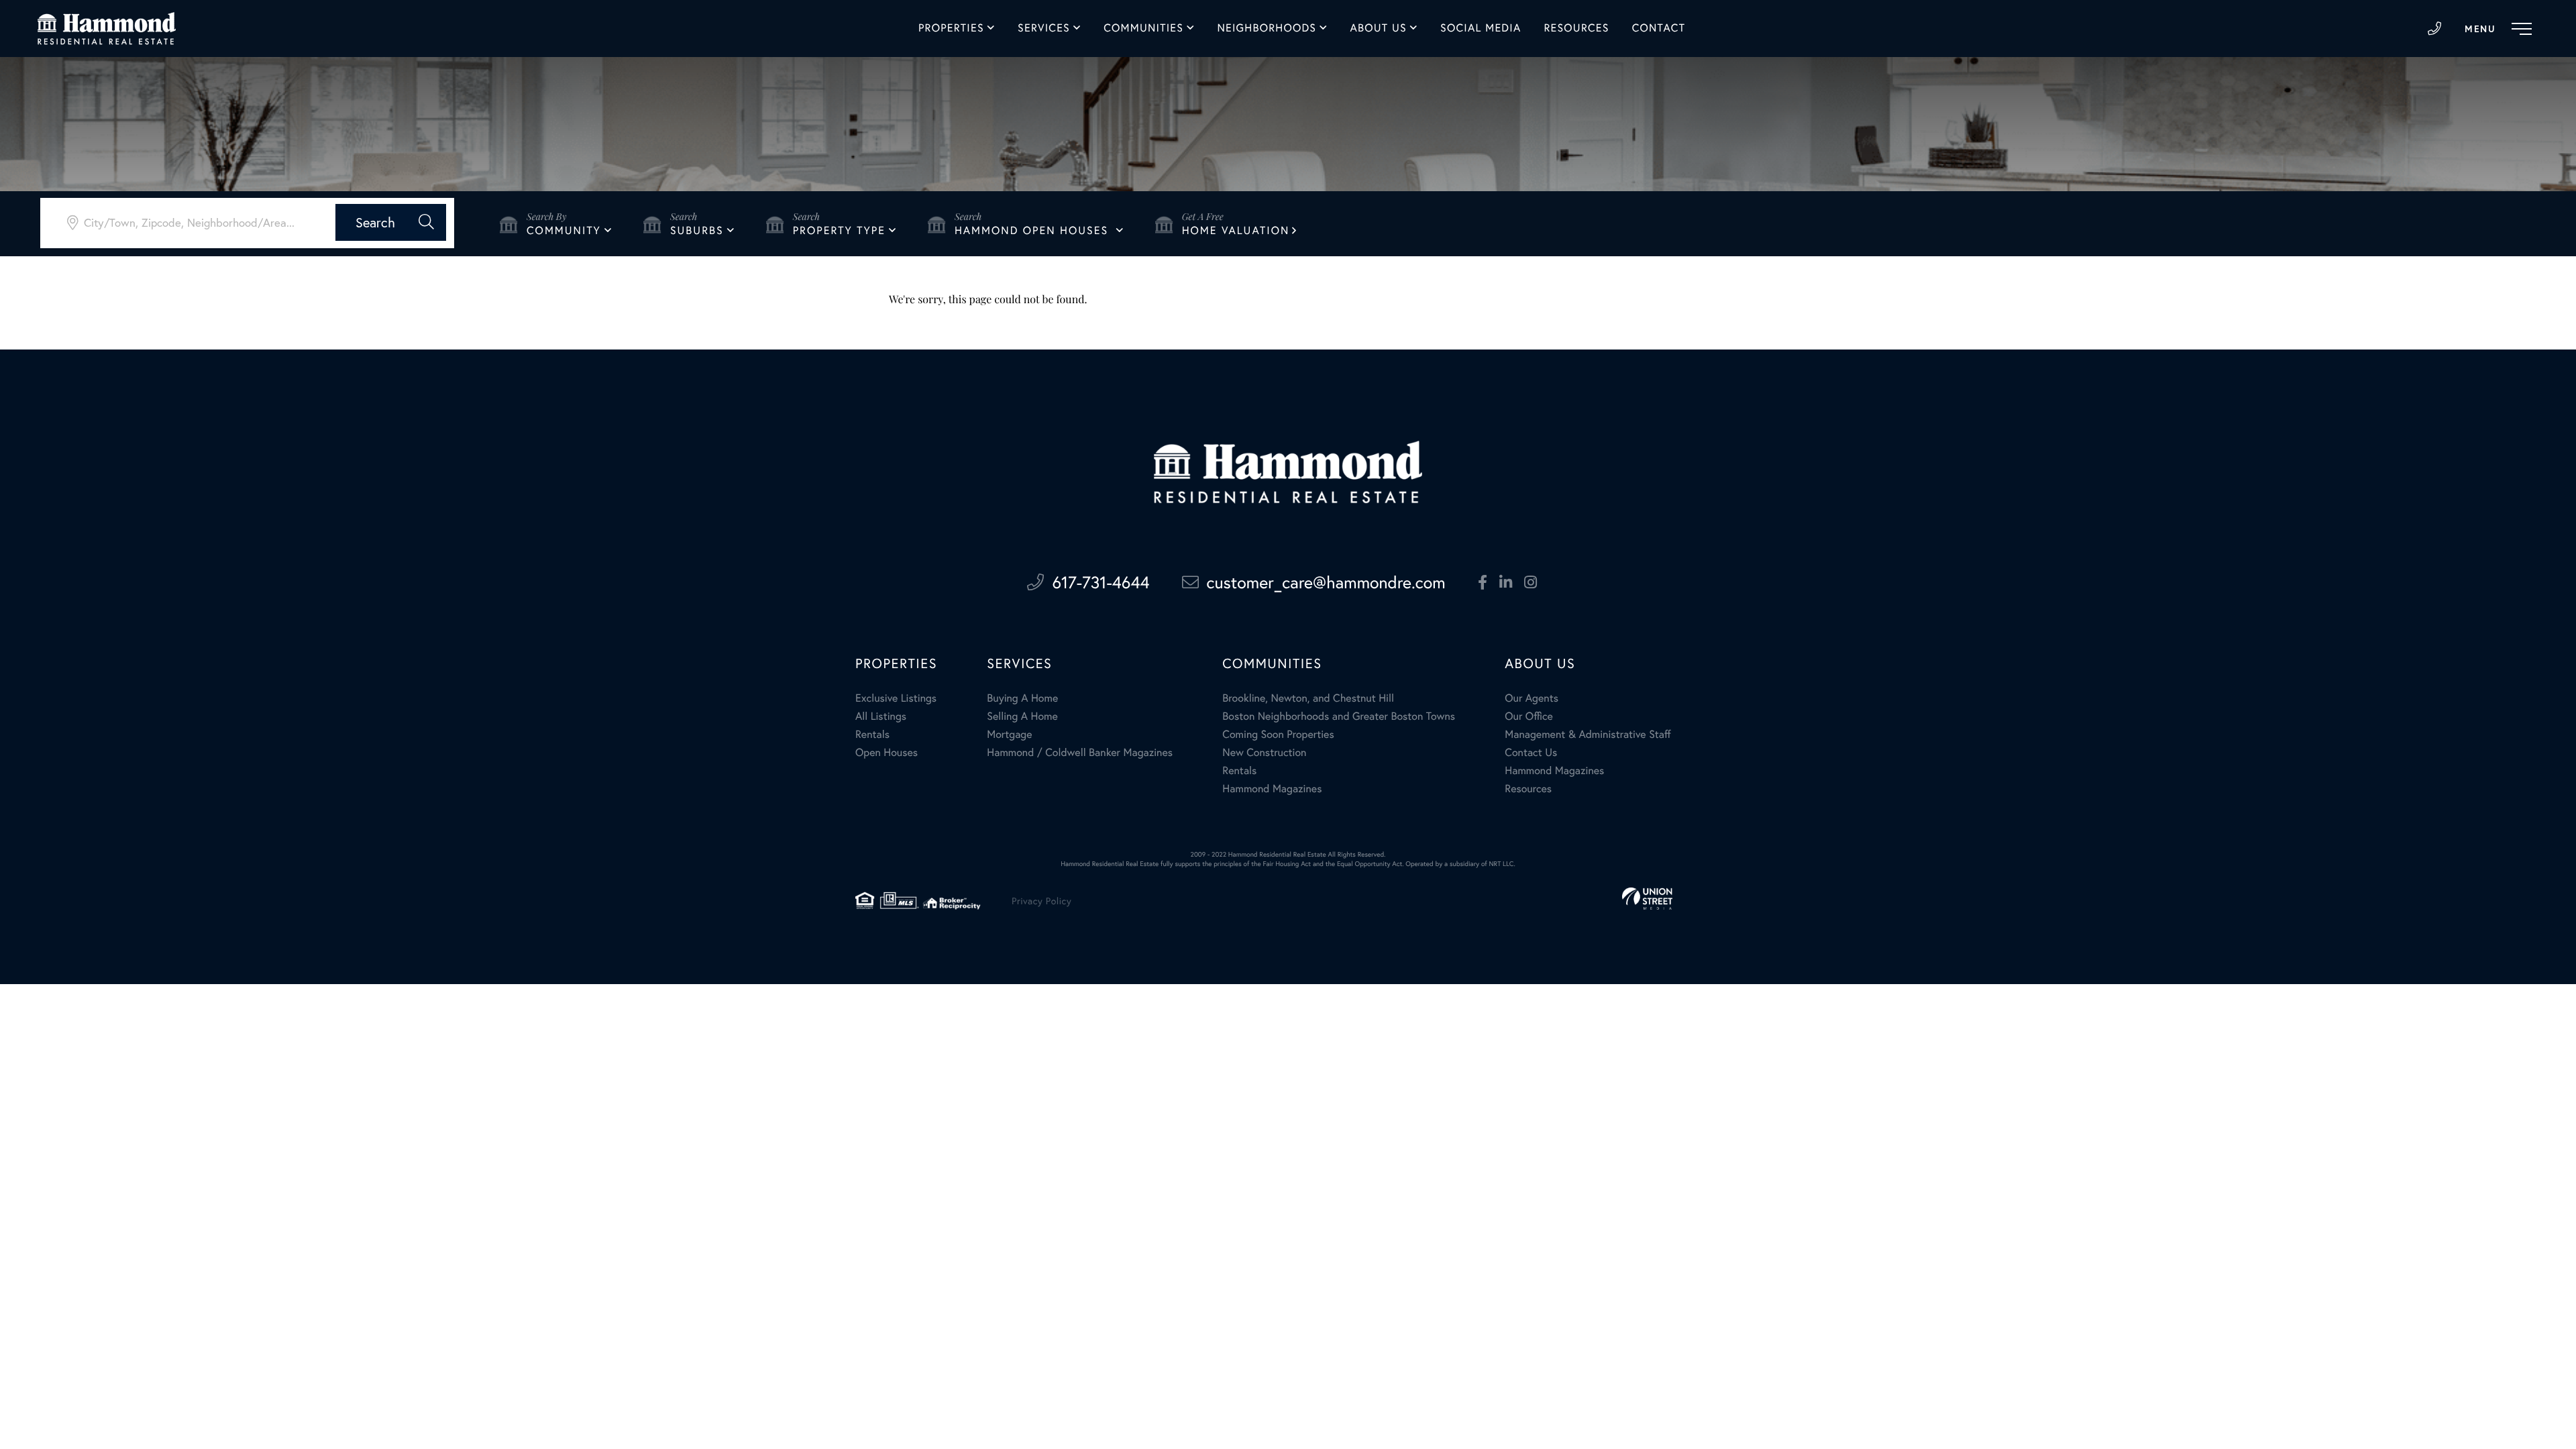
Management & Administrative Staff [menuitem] (1588, 734)
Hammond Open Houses (1034, 230)
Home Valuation (1236, 230)
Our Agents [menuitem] (1532, 698)
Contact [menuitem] (1659, 28)
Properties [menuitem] (951, 28)
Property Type (839, 230)
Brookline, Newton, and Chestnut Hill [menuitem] (1308, 698)
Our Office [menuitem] (1529, 716)
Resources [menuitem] (1576, 28)
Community (564, 230)
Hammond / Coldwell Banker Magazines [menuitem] (1080, 752)
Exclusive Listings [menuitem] (896, 698)
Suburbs (697, 230)
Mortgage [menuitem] (1009, 734)
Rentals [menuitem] (872, 734)
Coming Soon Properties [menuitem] (1278, 734)
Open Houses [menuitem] (887, 752)
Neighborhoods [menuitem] (1267, 28)
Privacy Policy (1041, 901)
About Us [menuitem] (1379, 28)
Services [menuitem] (1044, 28)
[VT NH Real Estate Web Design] (1647, 899)
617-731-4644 (2434, 29)
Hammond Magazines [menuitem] (1272, 789)
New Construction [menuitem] (1264, 752)
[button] (391, 222)
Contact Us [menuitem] (1531, 752)
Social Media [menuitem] (1481, 28)
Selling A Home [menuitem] (1022, 716)
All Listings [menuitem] (881, 716)
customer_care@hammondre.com (1326, 582)
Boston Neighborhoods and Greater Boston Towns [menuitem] (1339, 716)
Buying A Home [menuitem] (1022, 698)
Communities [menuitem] (1143, 28)
